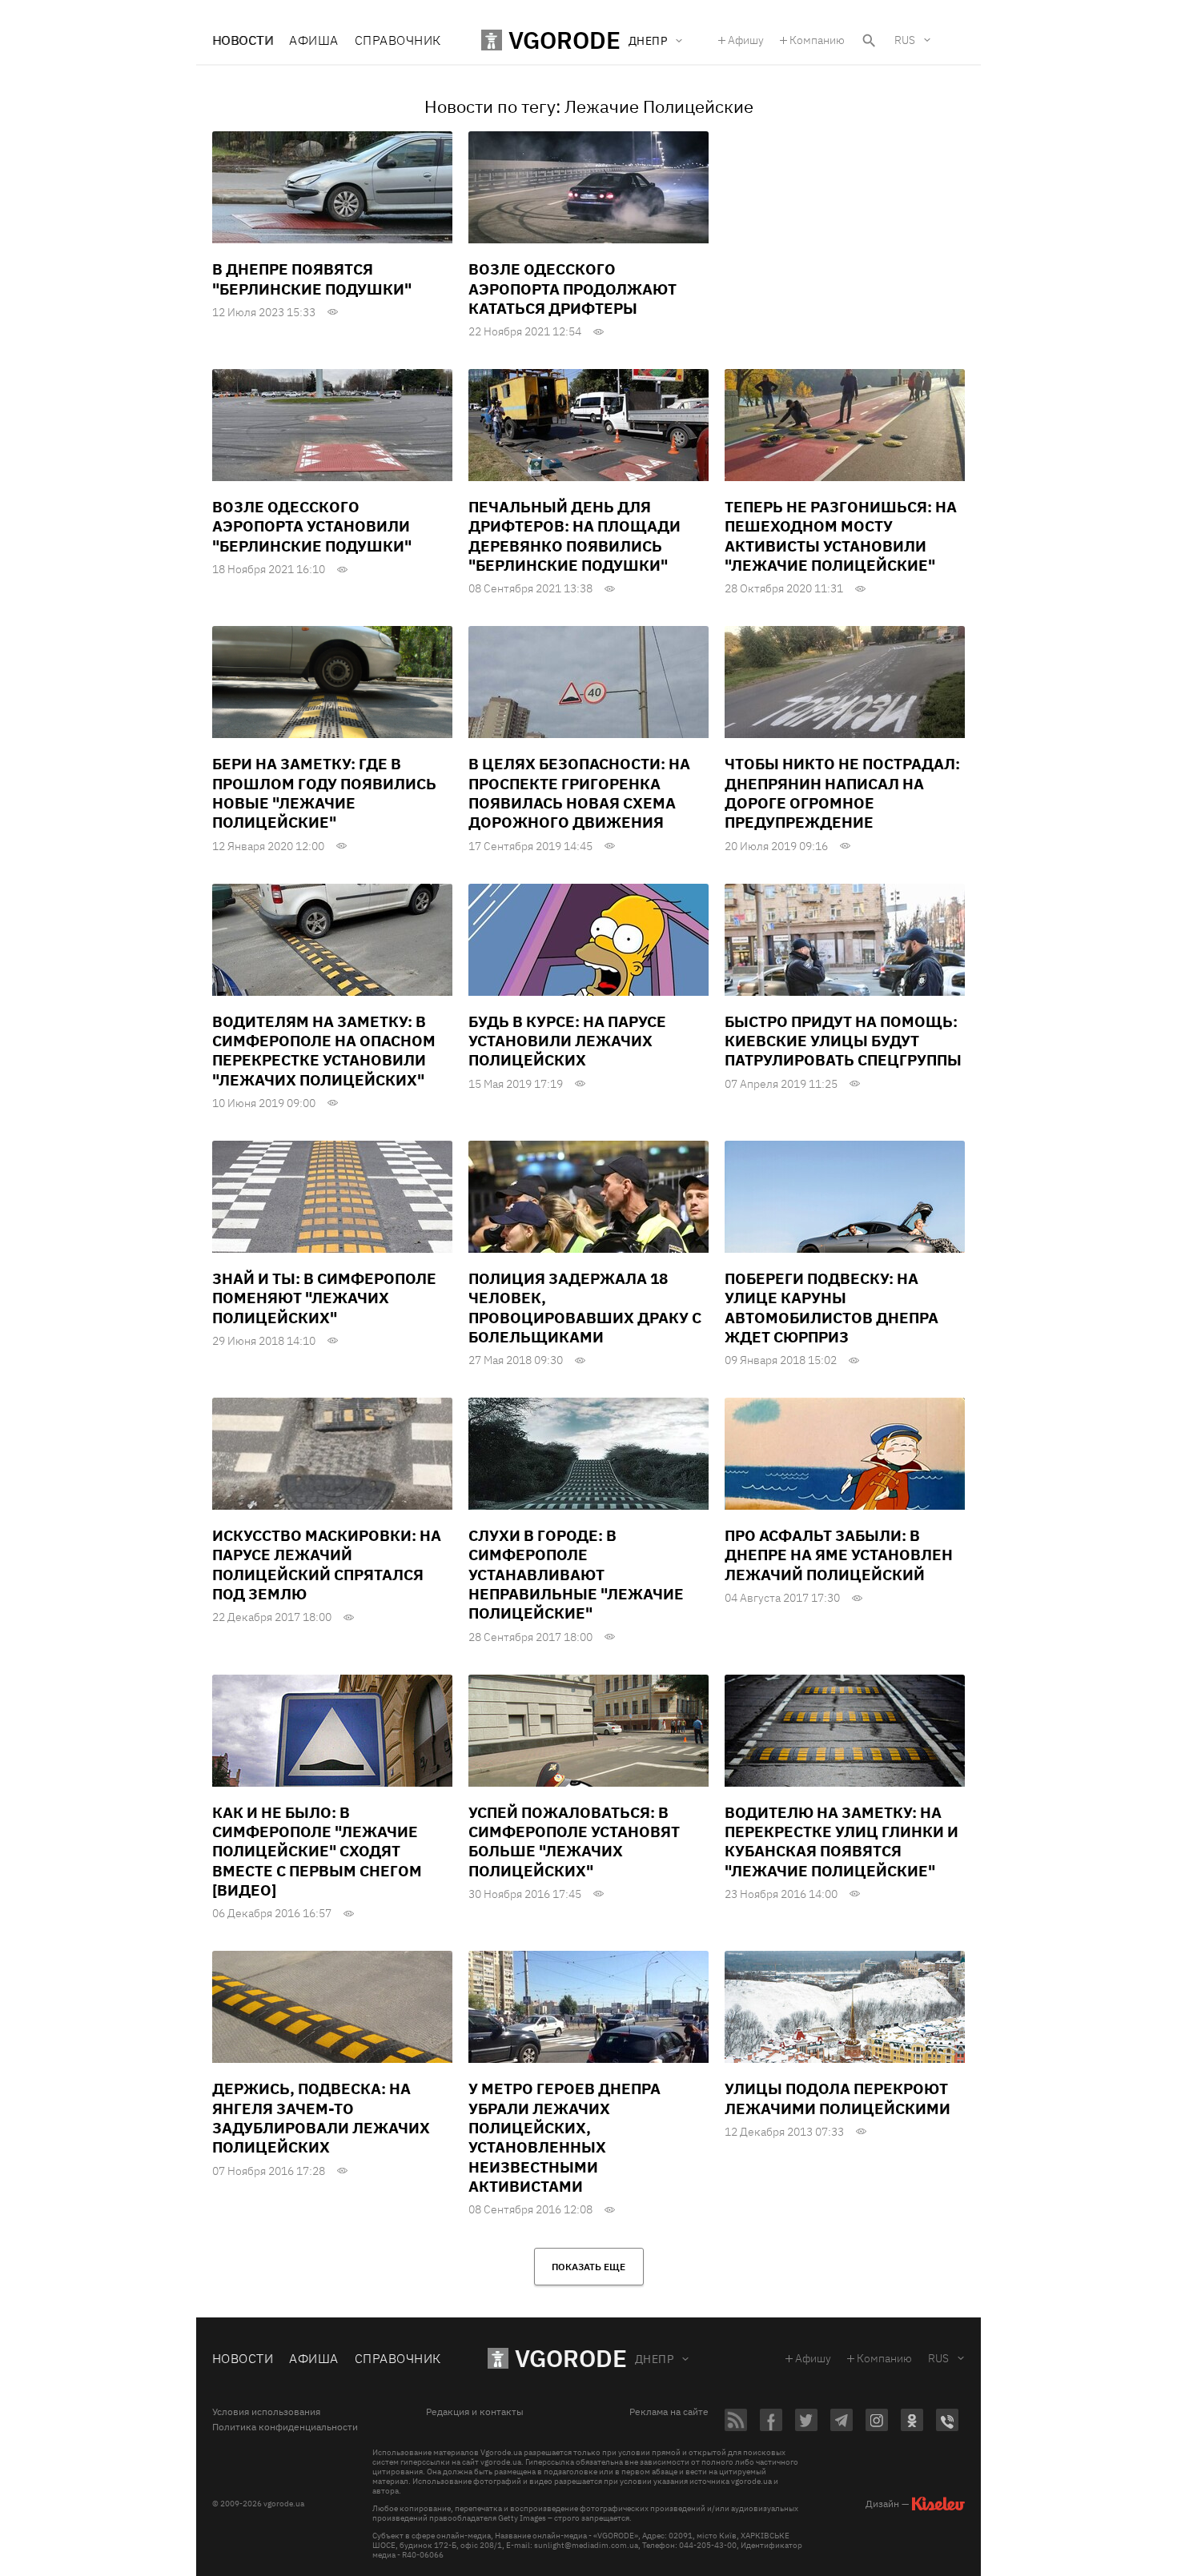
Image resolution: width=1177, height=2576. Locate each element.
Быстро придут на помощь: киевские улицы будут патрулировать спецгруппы (843, 1041)
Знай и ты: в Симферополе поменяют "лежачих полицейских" (324, 1298)
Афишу (746, 40)
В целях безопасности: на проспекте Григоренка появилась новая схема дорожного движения (579, 793)
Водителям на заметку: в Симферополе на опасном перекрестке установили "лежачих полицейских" (324, 1051)
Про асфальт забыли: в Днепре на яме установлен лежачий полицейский (839, 1555)
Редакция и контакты (475, 2412)
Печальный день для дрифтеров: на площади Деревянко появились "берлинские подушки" (574, 536)
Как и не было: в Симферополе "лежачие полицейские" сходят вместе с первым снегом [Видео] (317, 1851)
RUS (905, 40)
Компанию (817, 40)
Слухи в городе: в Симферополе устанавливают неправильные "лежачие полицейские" (576, 1574)
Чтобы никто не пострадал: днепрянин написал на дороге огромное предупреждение (842, 793)
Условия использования (266, 2412)
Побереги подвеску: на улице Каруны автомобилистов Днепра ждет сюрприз (832, 1308)
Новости (243, 40)
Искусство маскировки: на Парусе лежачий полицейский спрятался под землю (327, 1565)
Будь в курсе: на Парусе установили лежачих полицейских (567, 1041)
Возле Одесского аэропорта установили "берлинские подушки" (312, 526)
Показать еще (588, 2267)
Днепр (654, 2359)
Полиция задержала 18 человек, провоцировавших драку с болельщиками (585, 1308)
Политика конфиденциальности (285, 2427)
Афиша (313, 40)
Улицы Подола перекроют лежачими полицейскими (838, 2098)
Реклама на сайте (669, 2412)
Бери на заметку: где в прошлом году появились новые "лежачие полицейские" (324, 793)
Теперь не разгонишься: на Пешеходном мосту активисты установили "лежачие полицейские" (841, 536)
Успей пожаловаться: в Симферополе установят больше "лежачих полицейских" (574, 1842)
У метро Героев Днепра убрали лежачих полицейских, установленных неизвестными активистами (564, 2137)
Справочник (398, 40)
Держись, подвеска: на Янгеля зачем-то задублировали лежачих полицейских (321, 2118)
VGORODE (571, 2358)
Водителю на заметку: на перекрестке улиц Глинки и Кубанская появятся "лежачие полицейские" (842, 1842)
